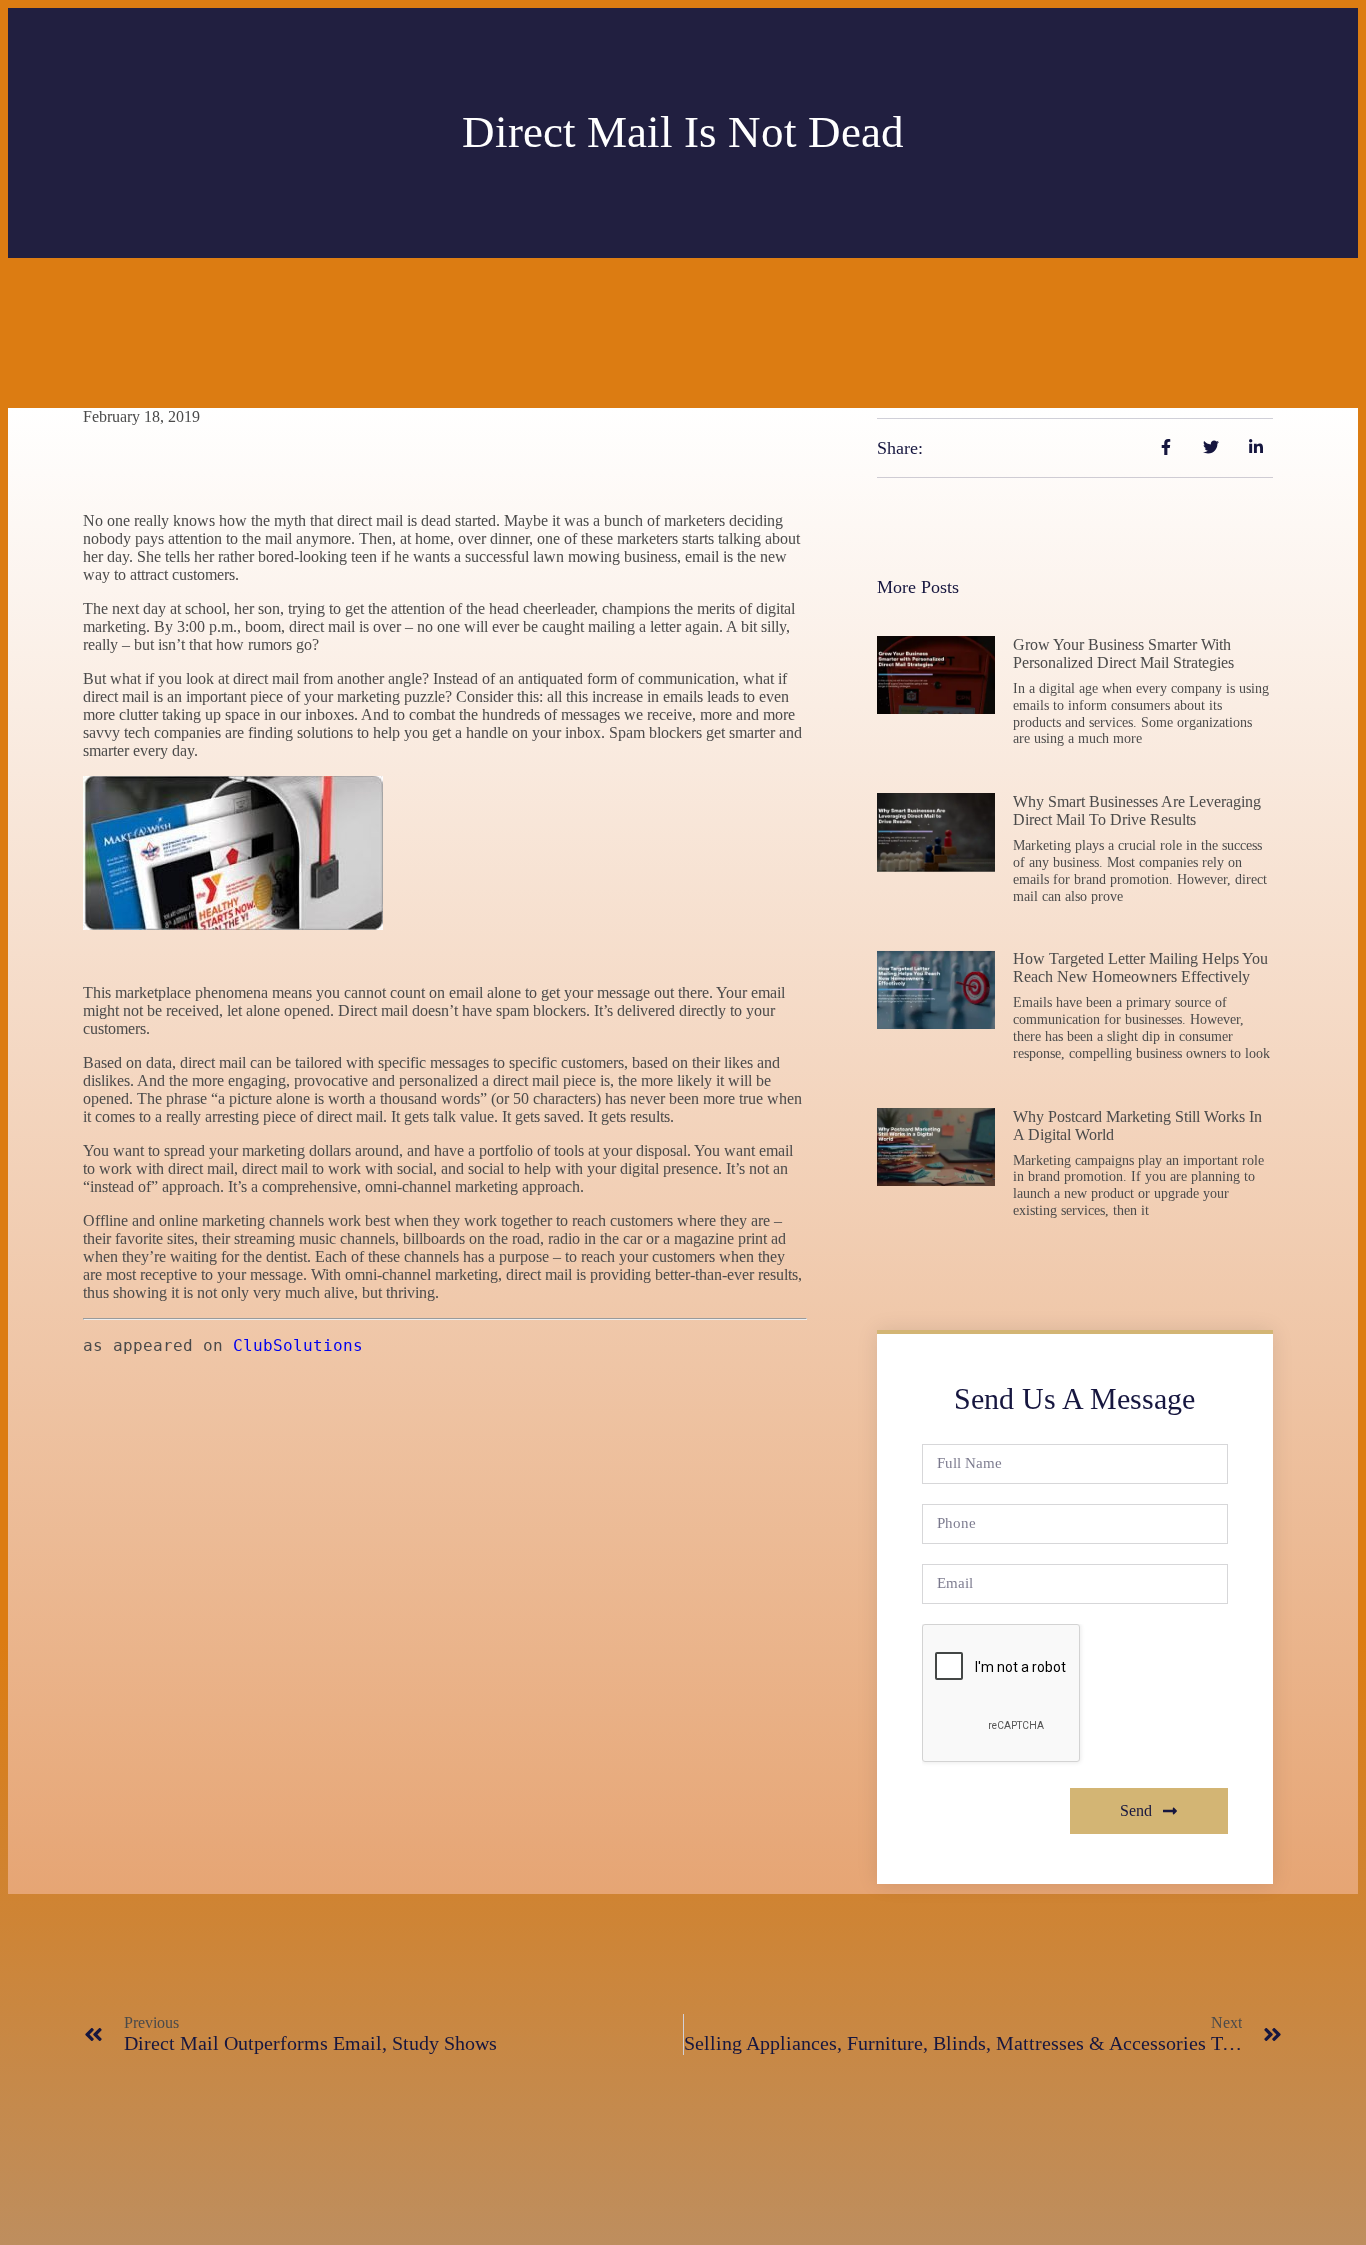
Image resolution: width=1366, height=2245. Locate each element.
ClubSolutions (298, 1345)
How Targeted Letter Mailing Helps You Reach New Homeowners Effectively (1140, 967)
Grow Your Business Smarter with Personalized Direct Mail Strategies (1123, 653)
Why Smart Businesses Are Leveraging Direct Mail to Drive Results (1137, 810)
